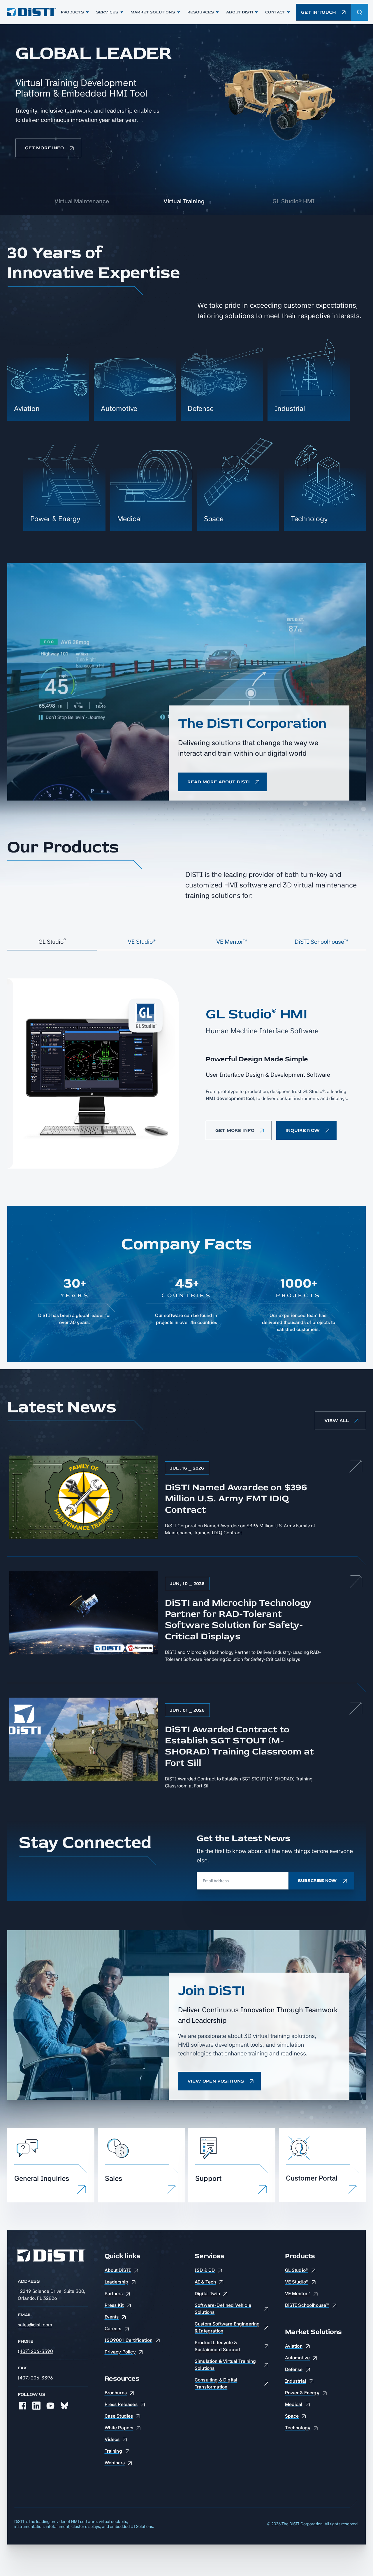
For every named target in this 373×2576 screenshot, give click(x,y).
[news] (186, 1499)
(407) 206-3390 (35, 2351)
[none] (22, 2406)
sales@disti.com (35, 2325)
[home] (31, 12)
